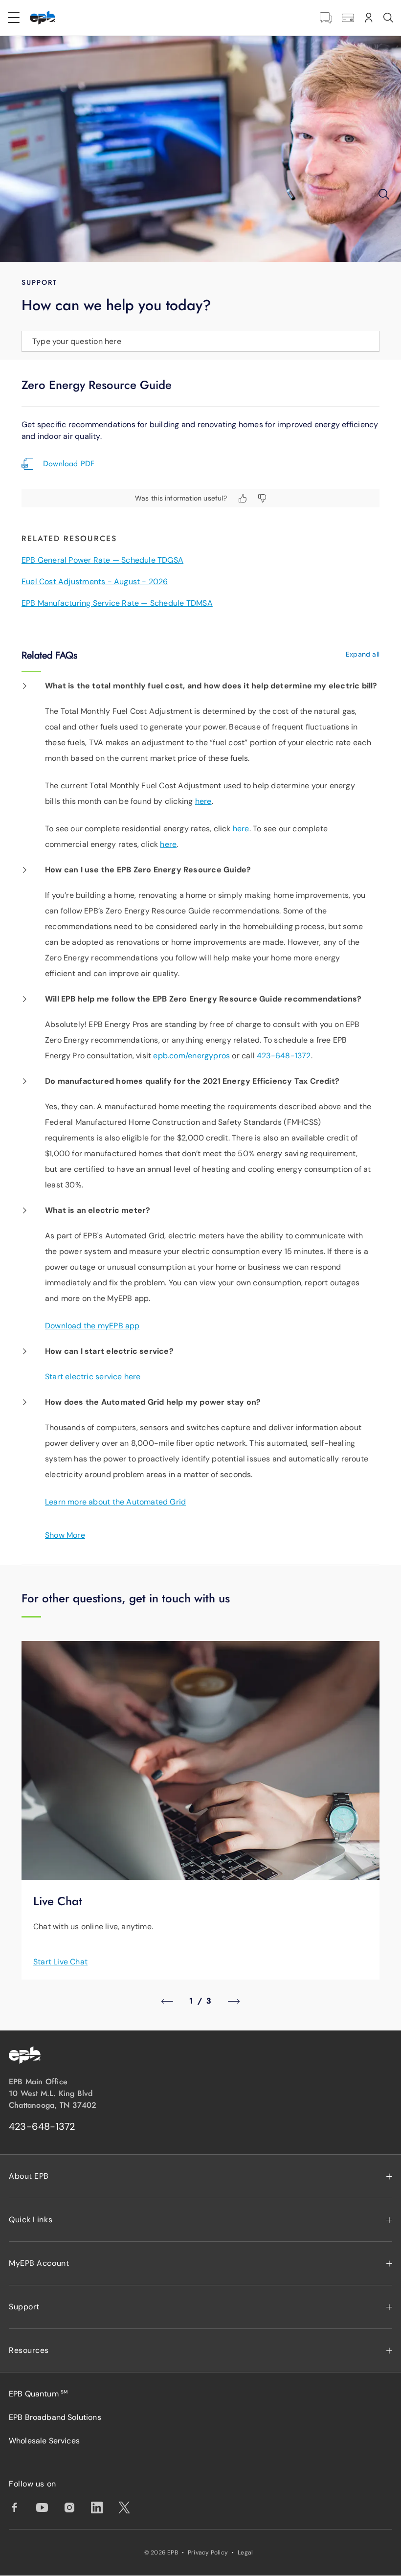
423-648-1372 (284, 1056)
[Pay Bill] (348, 18)
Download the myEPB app (92, 1326)
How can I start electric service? (109, 1351)
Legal (245, 2553)
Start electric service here (93, 1377)
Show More (65, 1535)
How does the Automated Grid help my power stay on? (153, 1402)
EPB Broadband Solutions (55, 2417)
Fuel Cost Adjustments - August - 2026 (95, 581)
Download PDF (69, 464)
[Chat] (326, 18)
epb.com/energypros (191, 1056)
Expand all (363, 654)
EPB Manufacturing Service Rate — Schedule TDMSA (117, 603)
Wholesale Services (44, 2441)
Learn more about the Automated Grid (115, 1502)
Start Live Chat (60, 1962)
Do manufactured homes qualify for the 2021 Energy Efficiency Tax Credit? (192, 1081)
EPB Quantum (38, 2394)
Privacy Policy (208, 2553)
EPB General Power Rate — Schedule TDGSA (102, 560)
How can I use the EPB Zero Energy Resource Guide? (148, 870)
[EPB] (43, 18)
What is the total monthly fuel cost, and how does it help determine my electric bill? (211, 686)
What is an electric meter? (98, 1210)
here (203, 801)
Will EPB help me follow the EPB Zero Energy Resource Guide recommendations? (203, 999)
